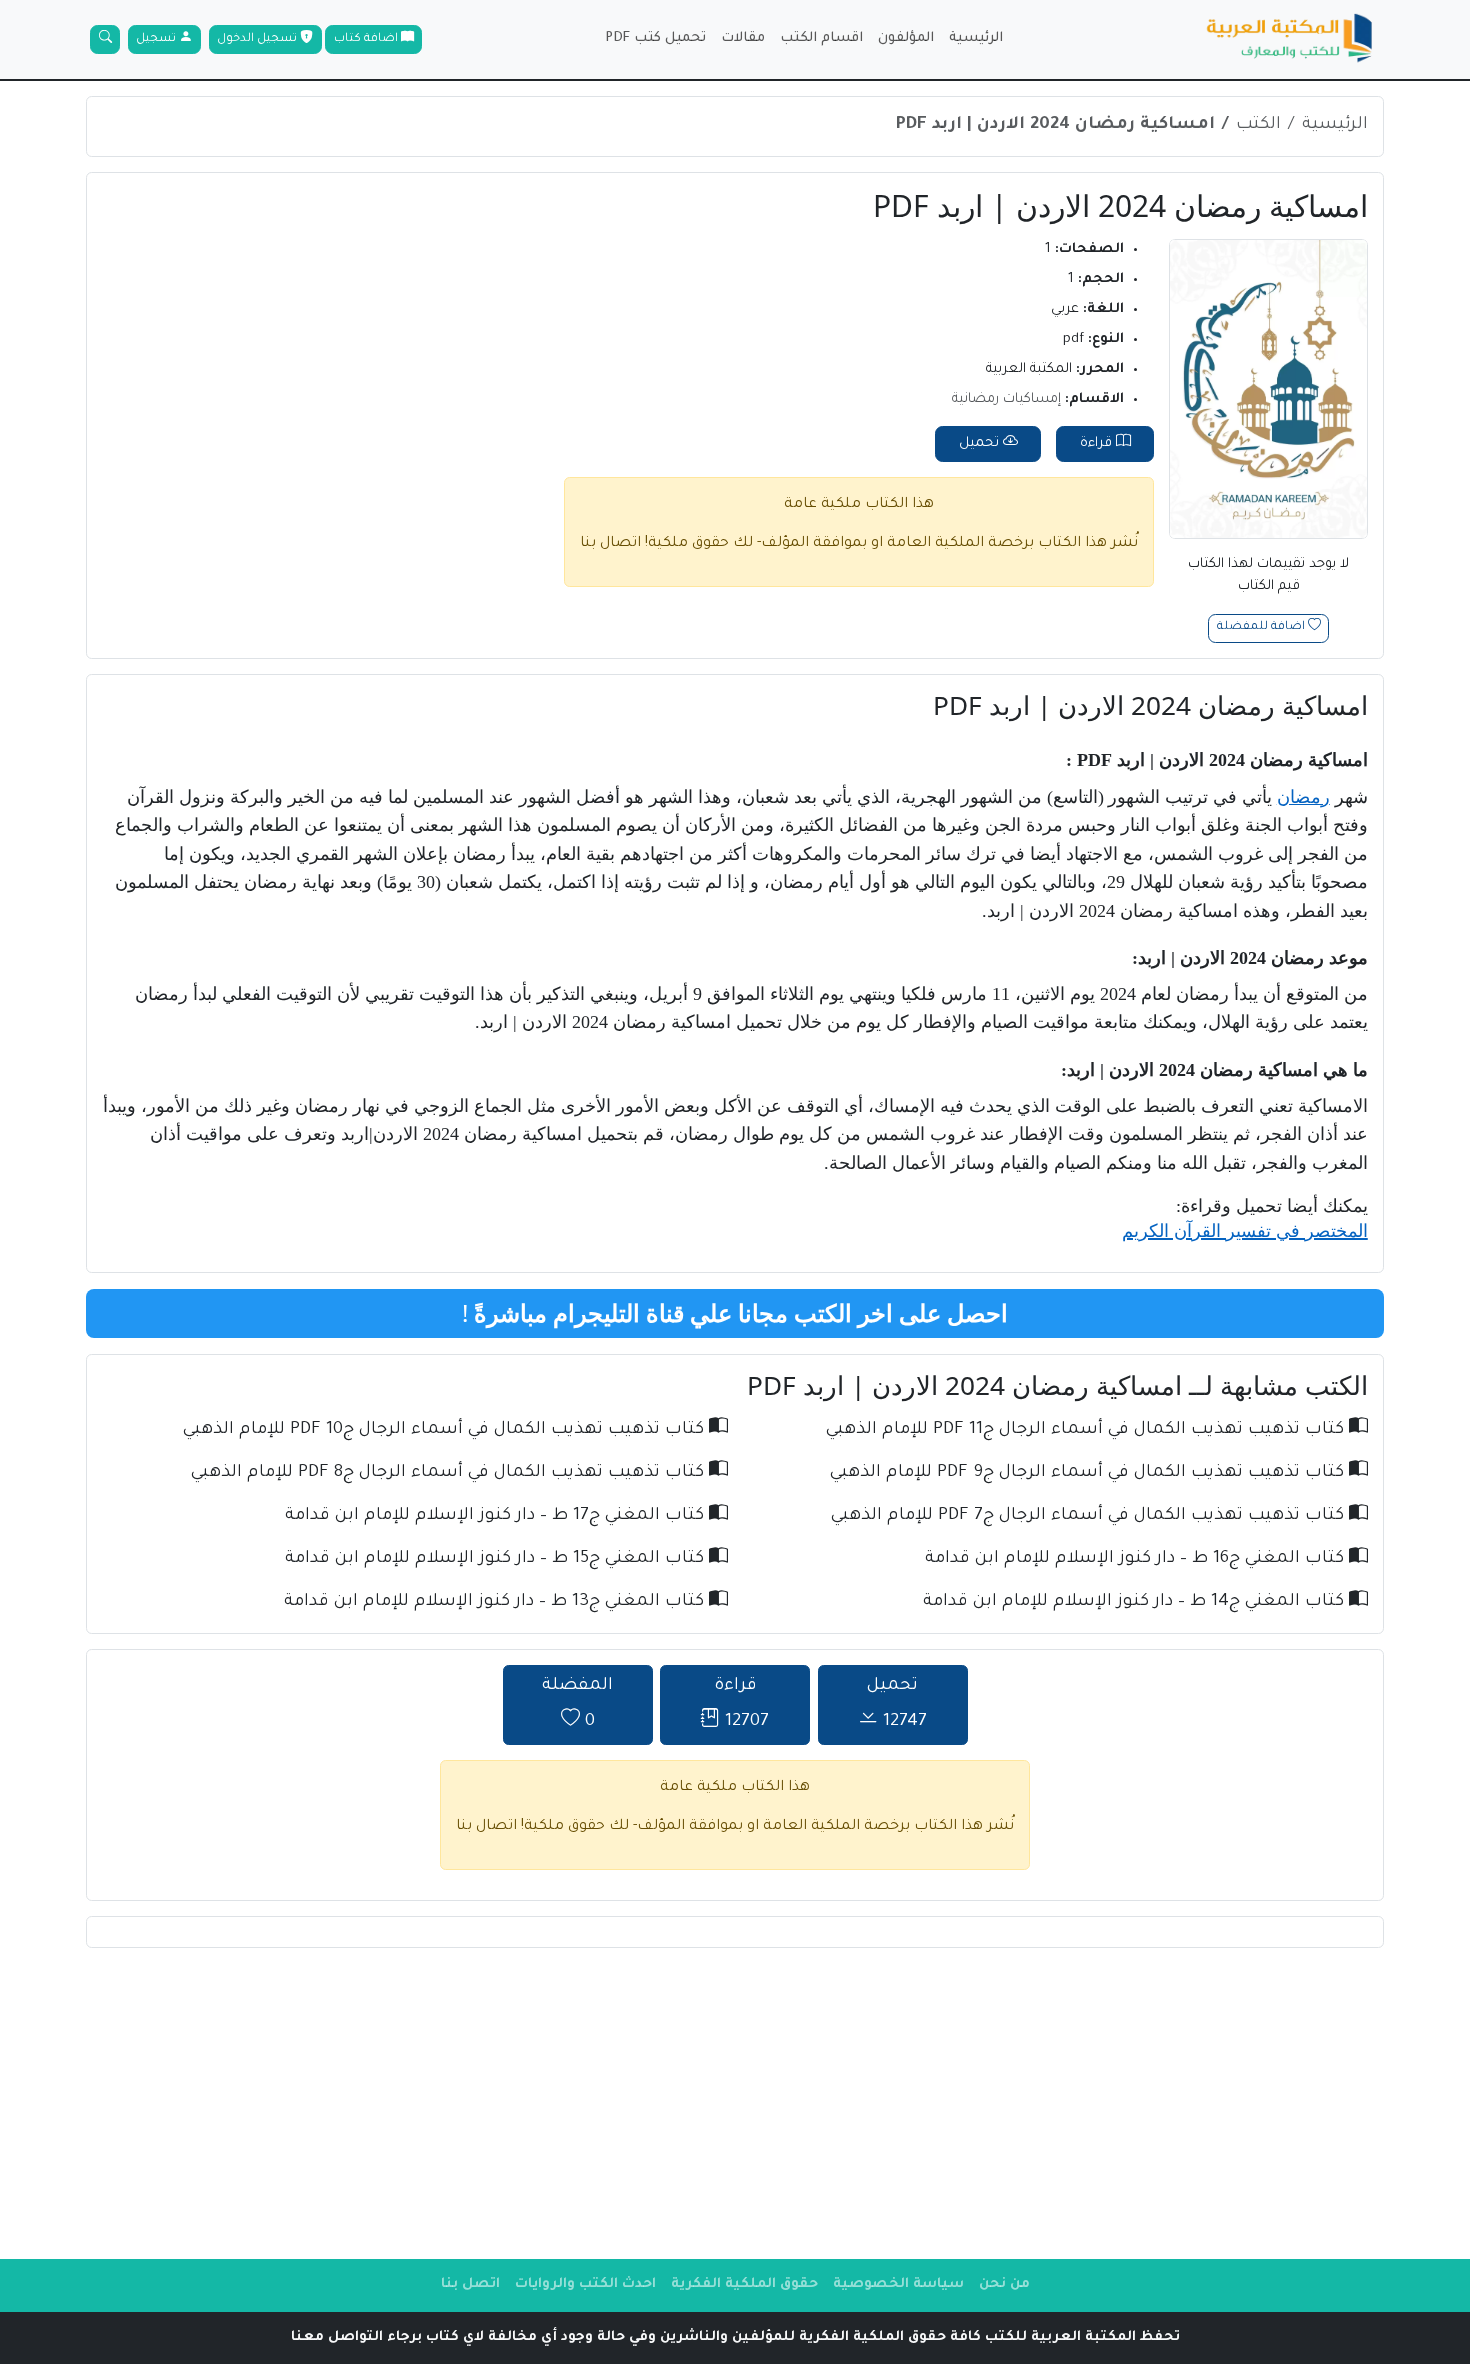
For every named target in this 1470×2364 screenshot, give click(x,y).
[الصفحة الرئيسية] (1290, 40)
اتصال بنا (610, 544)
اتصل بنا (470, 2284)
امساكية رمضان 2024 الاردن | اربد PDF (1055, 125)
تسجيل (157, 39)
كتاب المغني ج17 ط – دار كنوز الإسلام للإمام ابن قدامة (497, 1516)
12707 (742, 1704)
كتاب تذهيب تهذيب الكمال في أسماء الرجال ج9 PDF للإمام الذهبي (1089, 1473)
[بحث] (105, 40)
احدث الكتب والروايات (585, 2284)
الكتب (1258, 125)
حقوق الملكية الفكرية (744, 2284)
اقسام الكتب (821, 38)
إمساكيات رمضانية (1006, 399)
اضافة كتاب (367, 39)
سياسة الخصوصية (898, 2284)
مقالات (743, 38)
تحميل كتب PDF (655, 38)
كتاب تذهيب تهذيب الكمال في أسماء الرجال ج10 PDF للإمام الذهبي (446, 1430)
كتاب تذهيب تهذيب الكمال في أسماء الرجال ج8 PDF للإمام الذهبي (450, 1473)
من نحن (1004, 2284)
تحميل (981, 443)
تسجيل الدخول (258, 39)
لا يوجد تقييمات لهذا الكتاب (1268, 576)
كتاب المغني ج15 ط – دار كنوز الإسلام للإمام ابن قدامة (497, 1559)
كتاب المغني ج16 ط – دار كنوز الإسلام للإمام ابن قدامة (1137, 1559)
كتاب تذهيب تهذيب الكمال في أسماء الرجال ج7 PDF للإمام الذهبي (1090, 1516)
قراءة (1098, 443)
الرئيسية (976, 38)
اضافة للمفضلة (1262, 628)
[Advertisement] (735, 2103)
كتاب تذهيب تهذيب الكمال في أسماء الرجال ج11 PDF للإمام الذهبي (1087, 1430)
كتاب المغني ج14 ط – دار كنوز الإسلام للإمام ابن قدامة (1136, 1602)
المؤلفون (906, 38)
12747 (897, 1704)
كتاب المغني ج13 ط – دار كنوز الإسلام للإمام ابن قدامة (496, 1602)
